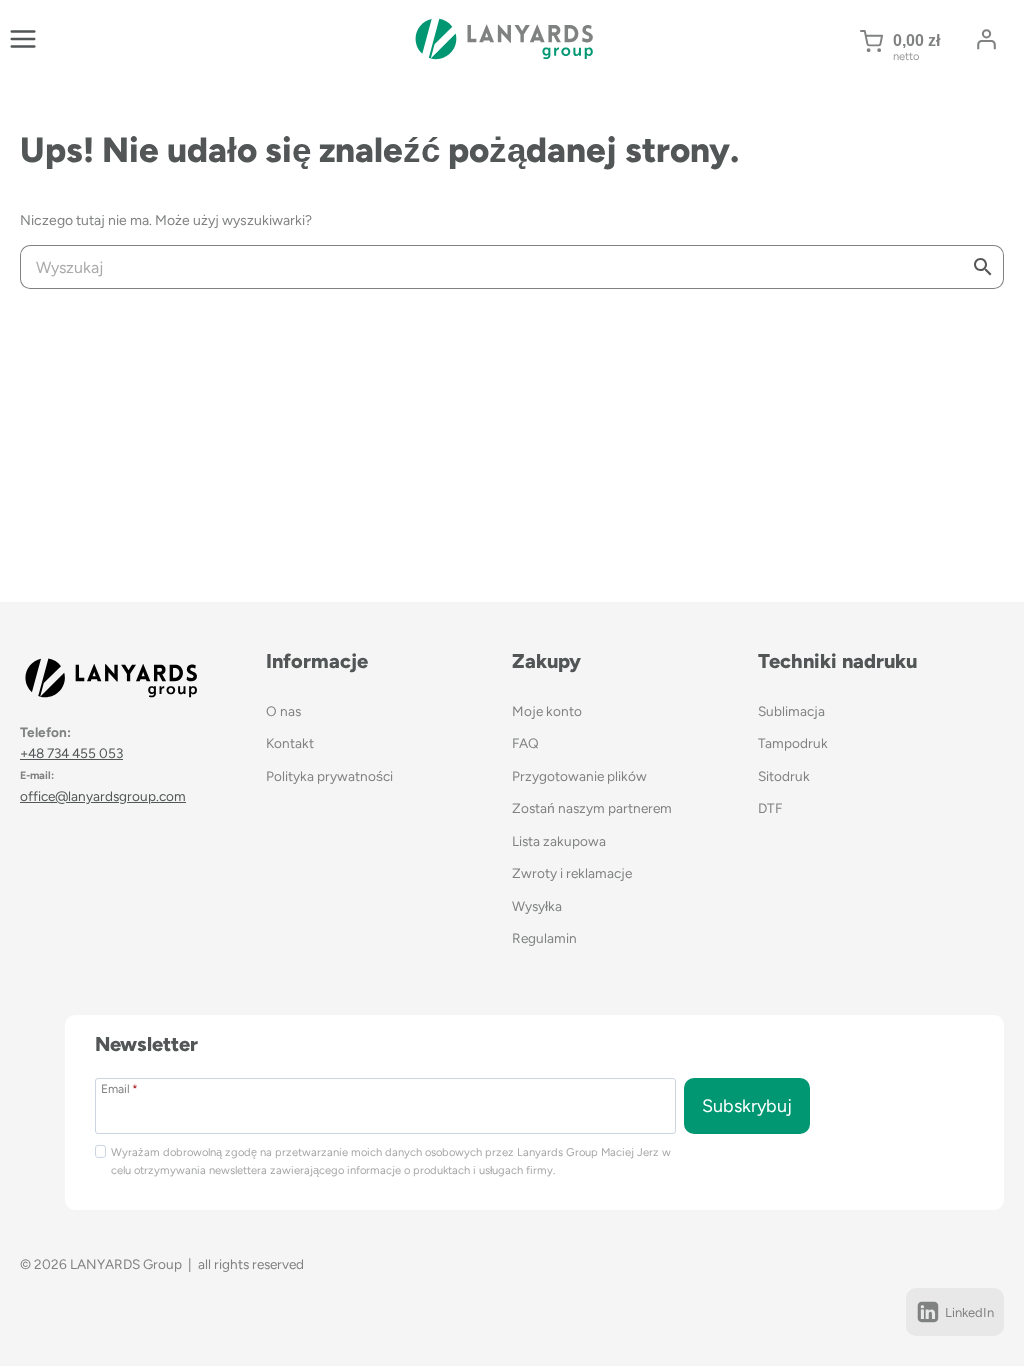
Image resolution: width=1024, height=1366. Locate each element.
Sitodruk (784, 776)
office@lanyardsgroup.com (103, 796)
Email (119, 1088)
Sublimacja (791, 711)
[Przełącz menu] (23, 39)
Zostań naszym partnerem (592, 808)
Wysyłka (537, 906)
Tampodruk (793, 743)
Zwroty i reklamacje (572, 873)
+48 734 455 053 (71, 753)
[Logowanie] (986, 39)
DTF (770, 808)
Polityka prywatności (329, 776)
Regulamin (544, 938)
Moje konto (547, 711)
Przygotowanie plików (579, 776)
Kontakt (290, 743)
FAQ (525, 743)
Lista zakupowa (559, 841)
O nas (283, 711)
